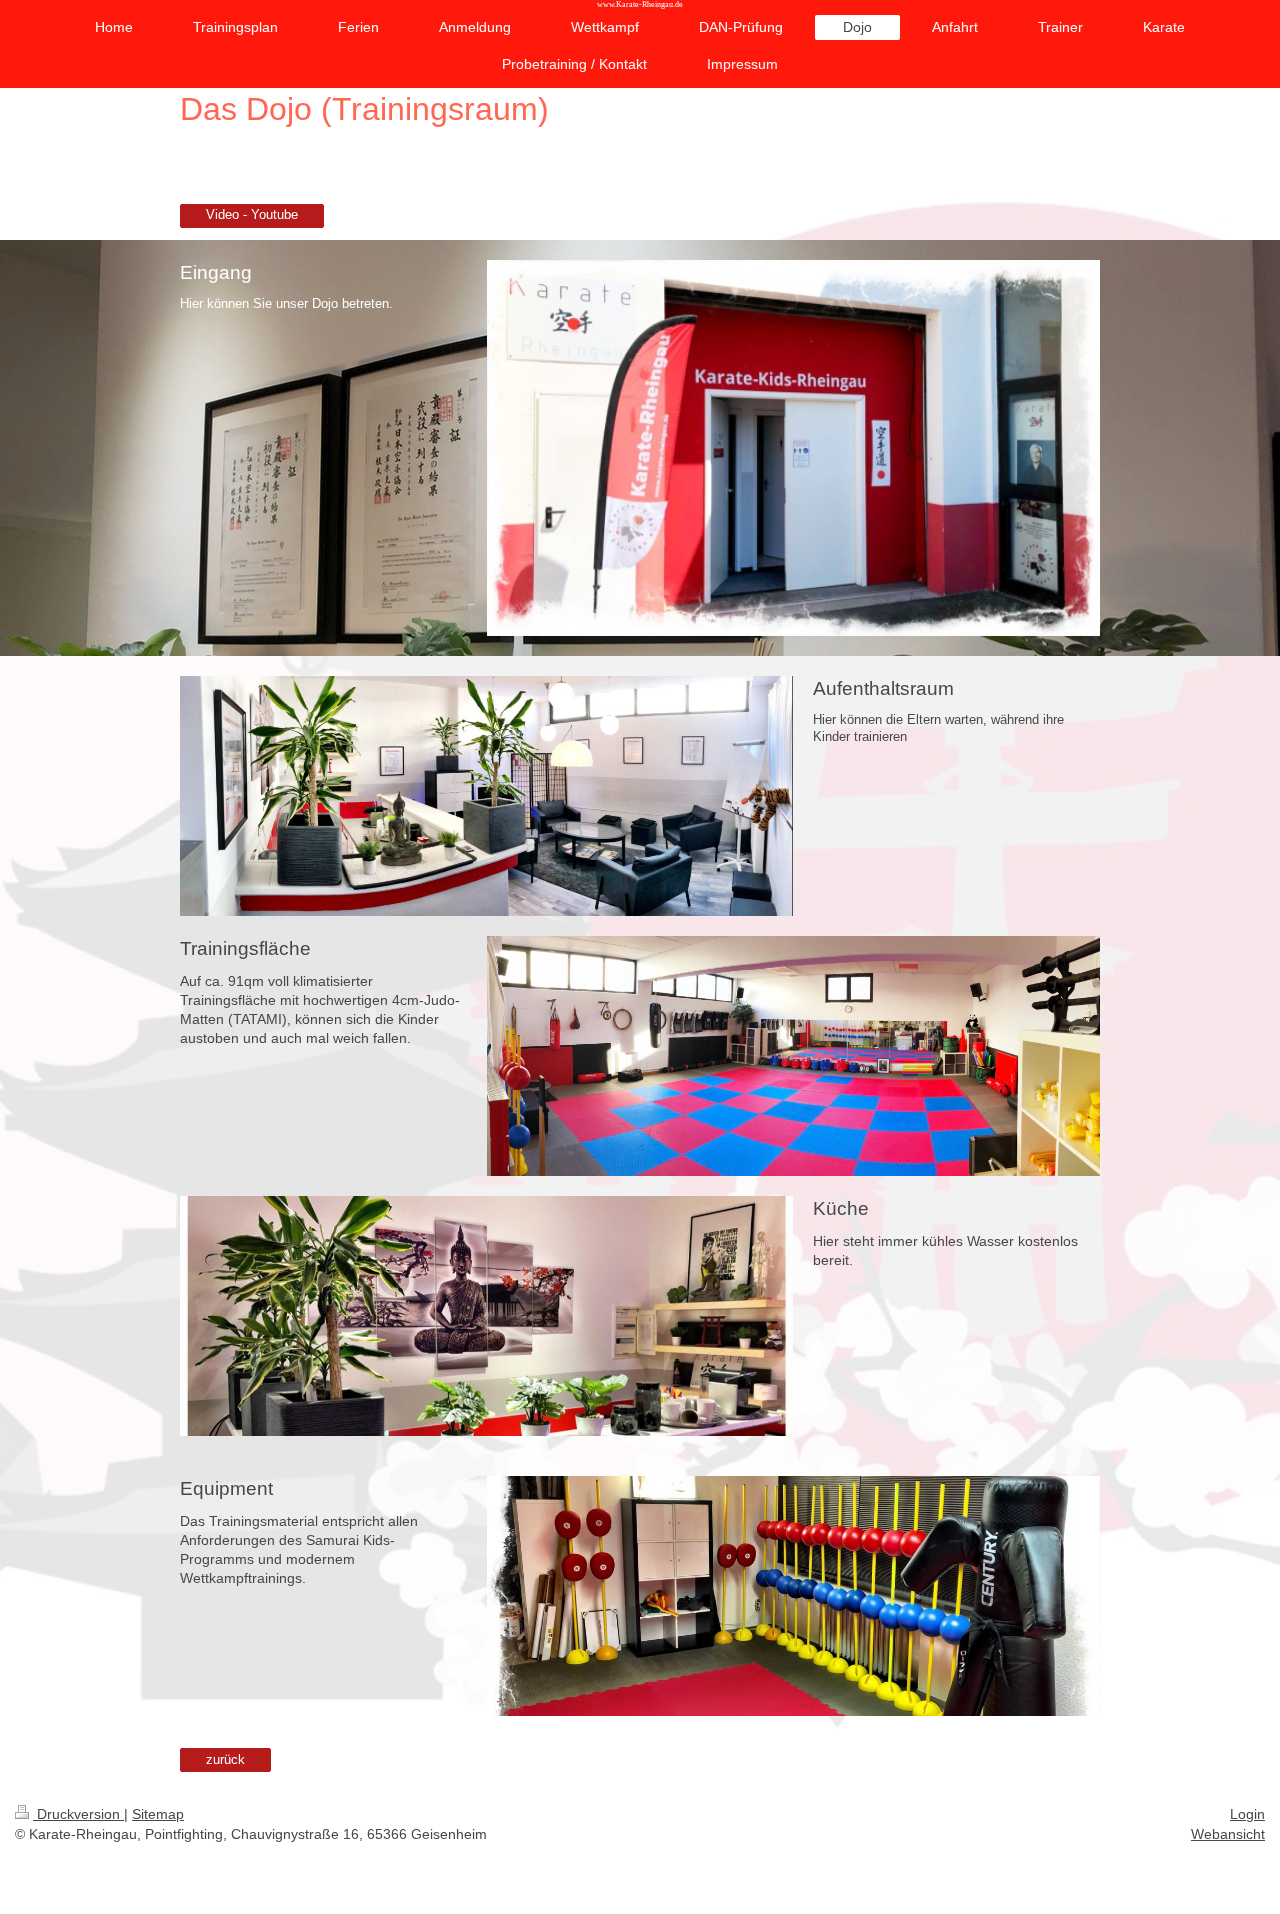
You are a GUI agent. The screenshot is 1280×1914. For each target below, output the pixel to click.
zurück (225, 1760)
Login (1247, 1814)
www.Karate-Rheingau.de (640, 4)
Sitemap (158, 1814)
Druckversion (78, 1814)
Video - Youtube (252, 215)
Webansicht (1228, 1834)
